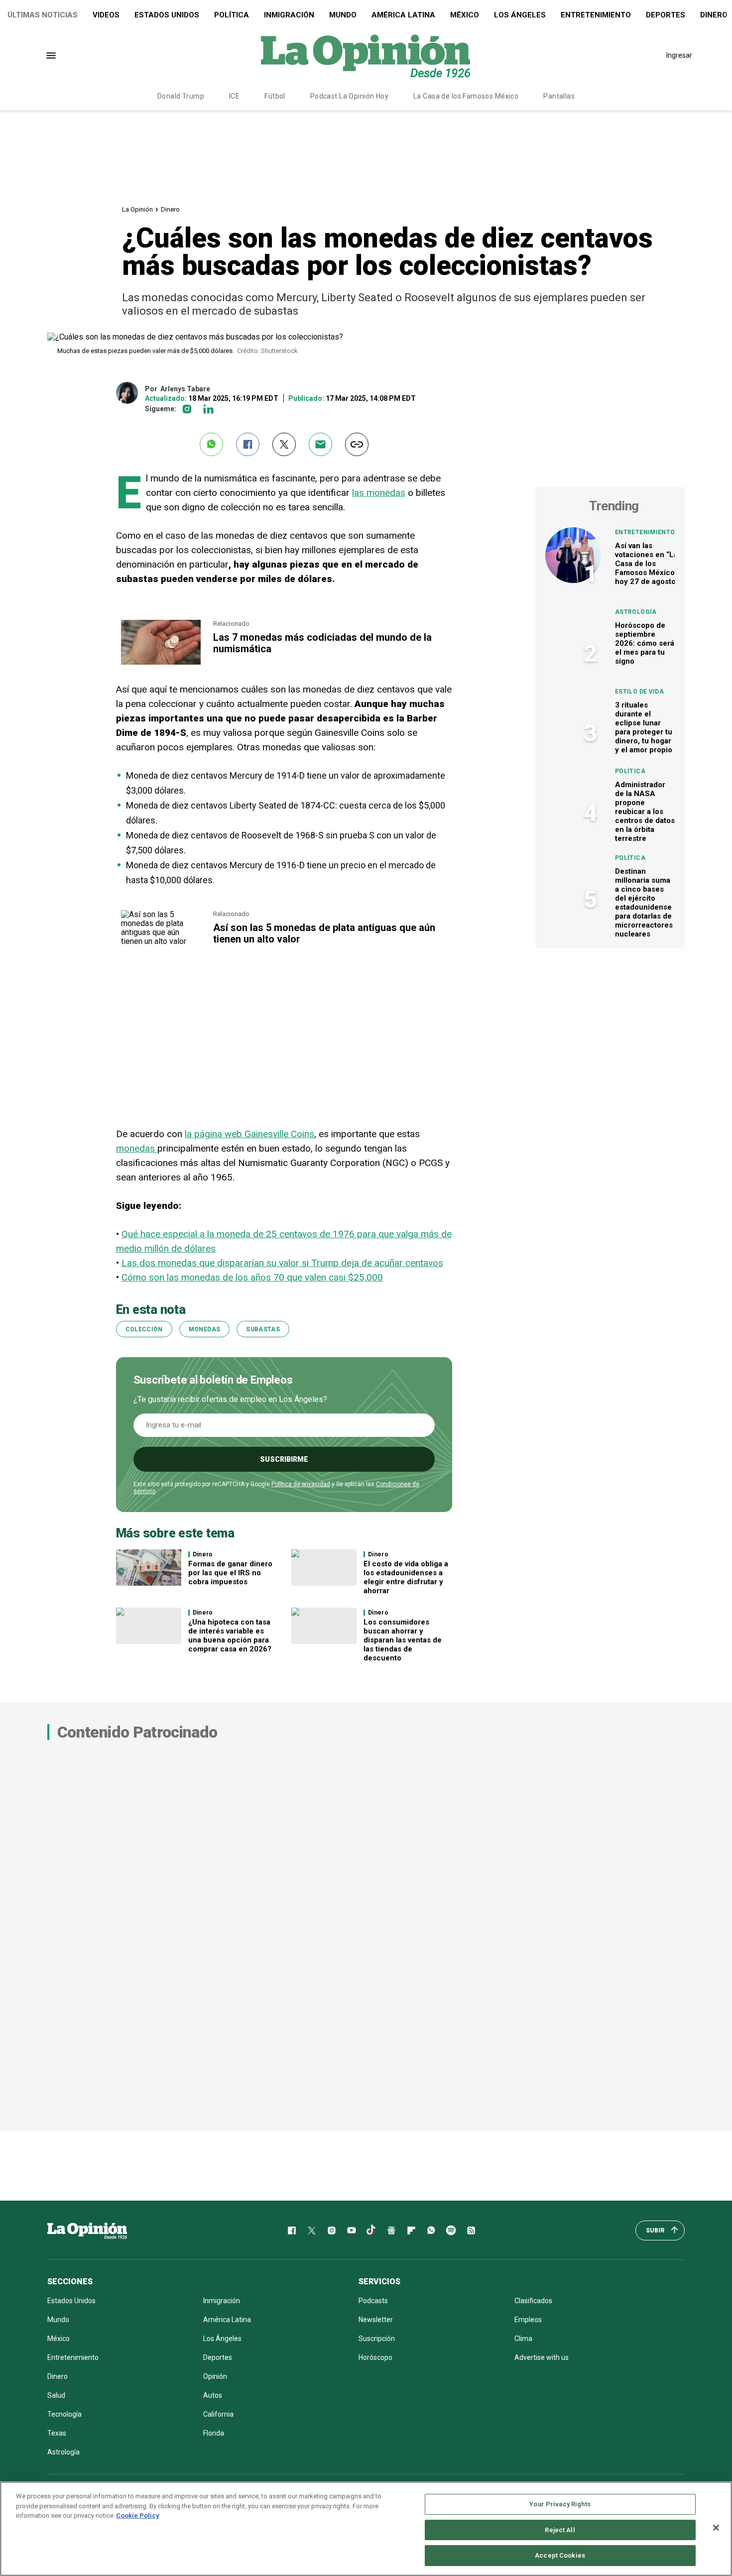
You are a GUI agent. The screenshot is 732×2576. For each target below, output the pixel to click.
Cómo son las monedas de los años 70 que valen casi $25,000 (252, 1277)
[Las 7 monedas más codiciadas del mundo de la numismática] (161, 624)
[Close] (716, 2528)
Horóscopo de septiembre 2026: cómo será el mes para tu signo (645, 643)
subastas (263, 1329)
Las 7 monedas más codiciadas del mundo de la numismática (322, 643)
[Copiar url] (357, 444)
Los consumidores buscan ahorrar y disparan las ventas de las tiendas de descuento (403, 1640)
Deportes (666, 15)
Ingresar (679, 55)
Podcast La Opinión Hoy (349, 96)
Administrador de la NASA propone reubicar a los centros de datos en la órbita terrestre (645, 812)
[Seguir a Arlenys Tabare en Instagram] (187, 409)
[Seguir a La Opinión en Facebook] (292, 2230)
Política (232, 15)
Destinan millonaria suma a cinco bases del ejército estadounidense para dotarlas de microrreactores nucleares (644, 903)
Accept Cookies (560, 2555)
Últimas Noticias (43, 15)
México (465, 15)
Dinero (170, 209)
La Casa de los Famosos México (466, 96)
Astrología (636, 612)
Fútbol (275, 96)
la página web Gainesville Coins (249, 1134)
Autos (213, 2395)
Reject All (560, 2530)
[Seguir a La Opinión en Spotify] (451, 2230)
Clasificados (533, 2301)
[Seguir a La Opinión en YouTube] (352, 2230)
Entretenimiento (596, 15)
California (218, 2414)
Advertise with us (542, 2357)
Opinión (215, 2376)
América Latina (403, 15)
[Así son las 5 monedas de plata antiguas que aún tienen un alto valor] (161, 914)
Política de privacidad (301, 1484)
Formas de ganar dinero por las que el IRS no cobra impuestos (230, 1573)
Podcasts (373, 2301)
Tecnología (64, 2414)
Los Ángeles (520, 15)
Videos (106, 15)
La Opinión (137, 209)
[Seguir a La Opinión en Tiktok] (371, 2230)
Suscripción (377, 2339)
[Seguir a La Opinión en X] (312, 2230)
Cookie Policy (138, 2516)
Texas (57, 2433)
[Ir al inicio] (87, 2230)
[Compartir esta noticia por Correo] (320, 444)
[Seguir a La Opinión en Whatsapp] (431, 2230)
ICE (234, 96)
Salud (56, 2395)
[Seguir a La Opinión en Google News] (391, 2230)
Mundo (343, 15)
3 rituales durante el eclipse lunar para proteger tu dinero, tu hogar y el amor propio (644, 727)
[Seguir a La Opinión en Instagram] (332, 2230)
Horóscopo (375, 2357)
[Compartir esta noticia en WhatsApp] (211, 444)
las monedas (379, 493)
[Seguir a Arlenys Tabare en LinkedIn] (208, 409)
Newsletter (376, 2320)
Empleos (528, 2320)
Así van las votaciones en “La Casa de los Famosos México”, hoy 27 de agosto (647, 564)
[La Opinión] (366, 55)
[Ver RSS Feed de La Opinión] (471, 2230)
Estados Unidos (167, 15)
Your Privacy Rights (560, 2504)
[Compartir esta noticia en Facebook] (248, 444)
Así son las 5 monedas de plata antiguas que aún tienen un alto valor (324, 933)
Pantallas (559, 96)
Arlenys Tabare (185, 389)
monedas (137, 1148)
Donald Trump (181, 96)
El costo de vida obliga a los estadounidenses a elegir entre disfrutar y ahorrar (406, 1577)
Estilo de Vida (639, 692)
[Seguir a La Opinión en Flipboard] (411, 2230)
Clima (523, 2339)
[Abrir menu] (51, 56)
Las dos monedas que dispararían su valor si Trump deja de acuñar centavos (282, 1263)
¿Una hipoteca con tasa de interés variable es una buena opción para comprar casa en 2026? (230, 1636)
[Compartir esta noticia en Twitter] (284, 444)
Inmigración (289, 15)
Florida (214, 2433)
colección (144, 1329)
